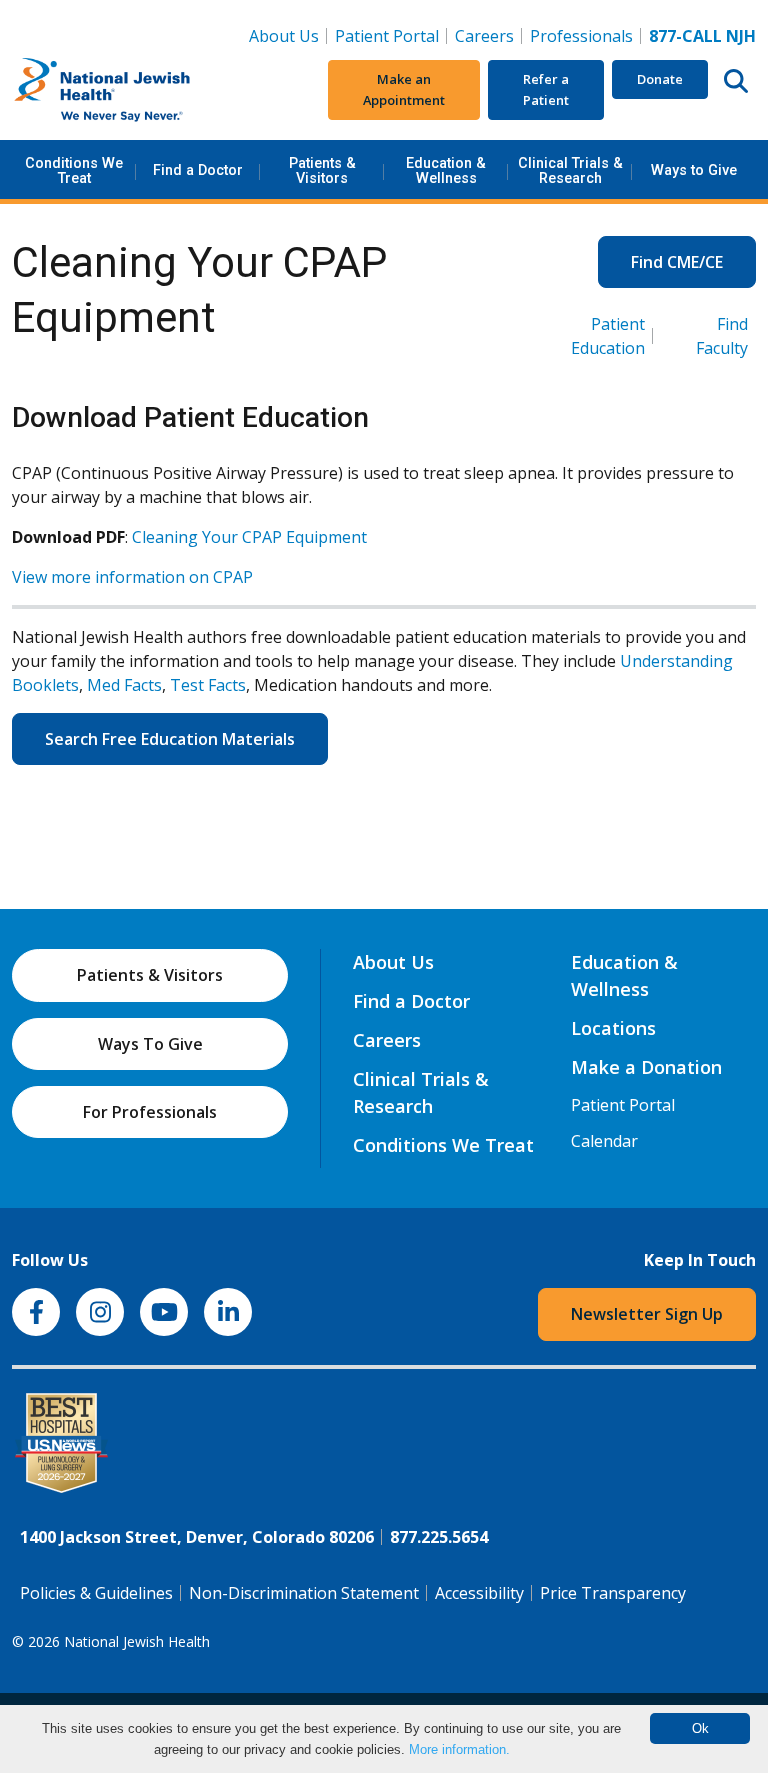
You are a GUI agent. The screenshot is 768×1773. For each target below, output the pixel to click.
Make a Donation (646, 1067)
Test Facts (208, 685)
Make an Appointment (404, 89)
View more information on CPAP (132, 577)
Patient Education (608, 336)
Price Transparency (613, 1593)
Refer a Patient (546, 89)
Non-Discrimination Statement (304, 1593)
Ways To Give (150, 1044)
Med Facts (124, 685)
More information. (459, 1749)
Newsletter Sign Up (647, 1314)
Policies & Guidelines (96, 1593)
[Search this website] (736, 80)
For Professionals (150, 1112)
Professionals (581, 36)
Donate (660, 79)
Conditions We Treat (74, 170)
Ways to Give (694, 170)
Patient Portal (387, 36)
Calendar (604, 1141)
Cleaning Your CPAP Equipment (249, 537)
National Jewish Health (137, 1641)
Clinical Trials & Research (570, 170)
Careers (488, 35)
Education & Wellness (446, 170)
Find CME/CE (677, 262)
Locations (613, 1028)
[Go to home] (137, 90)
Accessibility (479, 1593)
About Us (284, 36)
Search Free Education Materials (170, 739)
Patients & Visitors (322, 170)
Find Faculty (722, 336)
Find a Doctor (198, 170)
